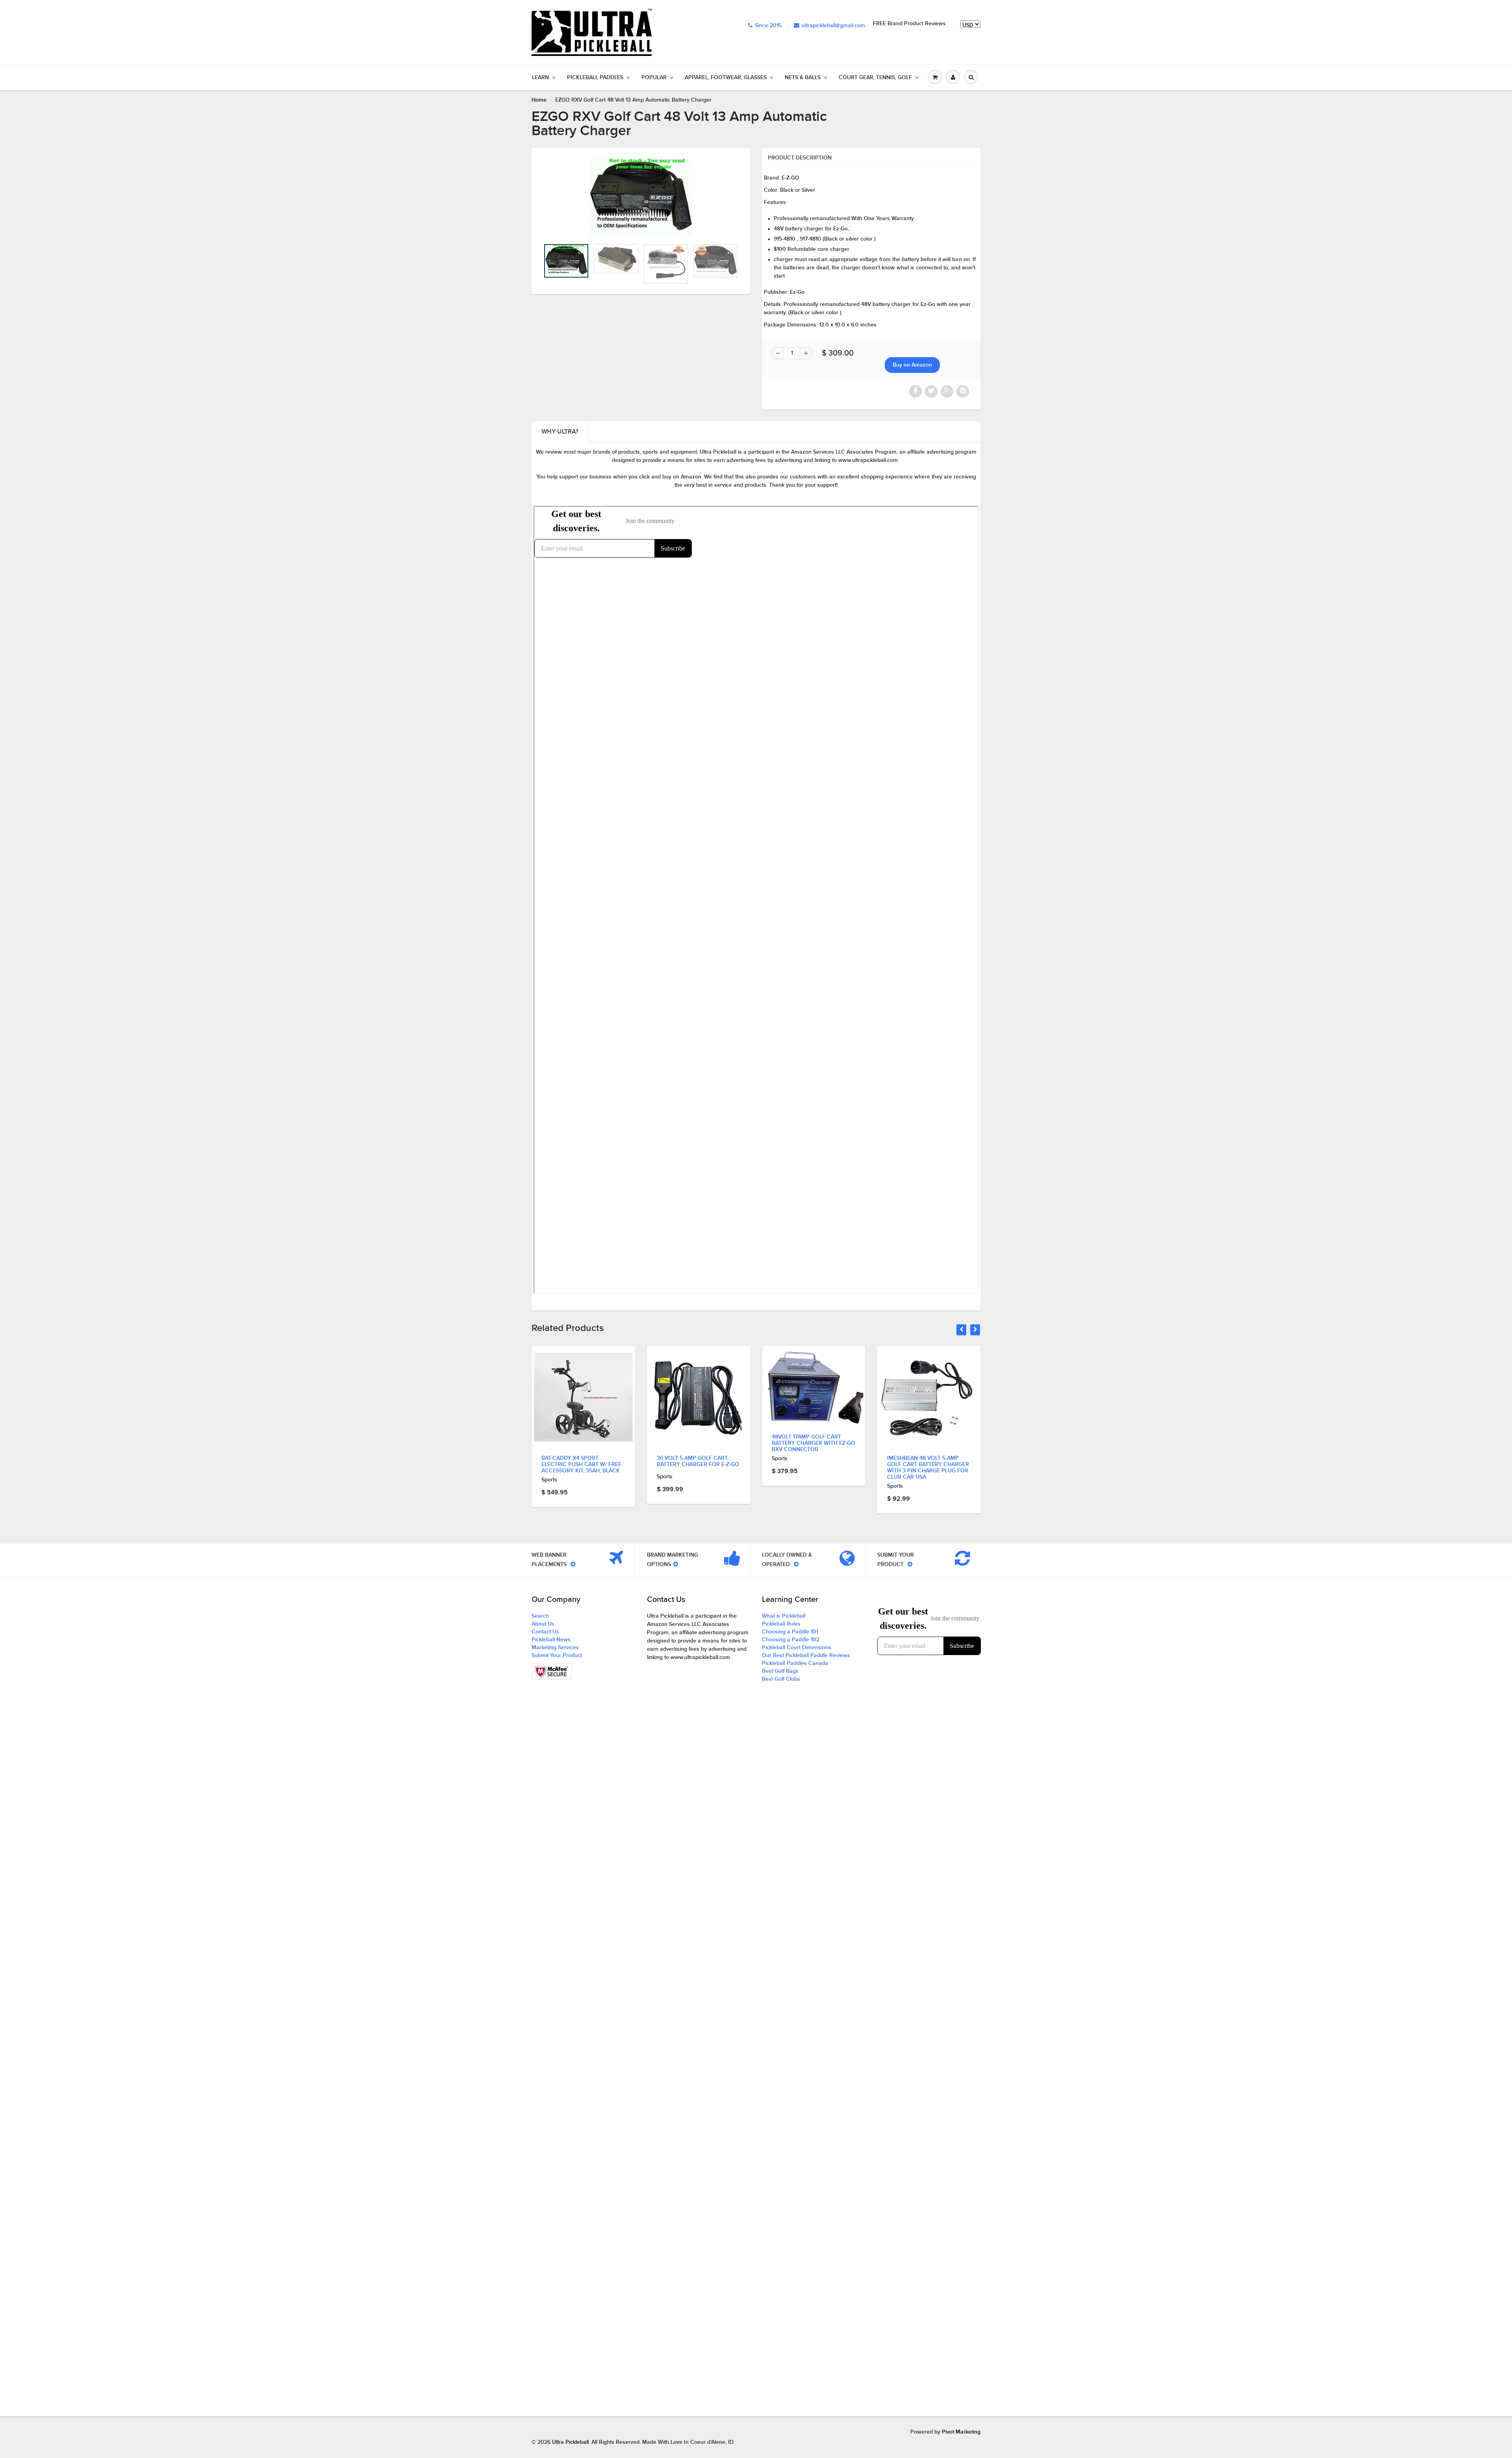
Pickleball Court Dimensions (797, 1648)
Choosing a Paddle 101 (790, 1632)
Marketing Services (555, 1648)
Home (539, 100)
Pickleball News (551, 1640)
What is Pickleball (784, 1616)
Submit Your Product (557, 1655)
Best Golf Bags (780, 1671)
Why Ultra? (560, 432)
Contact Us (545, 1632)
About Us (543, 1624)
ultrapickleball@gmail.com (833, 26)
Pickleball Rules (781, 1624)
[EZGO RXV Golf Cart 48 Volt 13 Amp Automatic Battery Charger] (641, 198)
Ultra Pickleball (570, 2442)
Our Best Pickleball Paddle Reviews (806, 1655)
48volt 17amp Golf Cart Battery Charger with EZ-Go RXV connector (583, 1443)
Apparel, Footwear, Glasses (726, 78)
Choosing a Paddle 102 (791, 1640)
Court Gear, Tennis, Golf (875, 78)
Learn (540, 78)
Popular (654, 78)
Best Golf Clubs (781, 1679)
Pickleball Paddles (595, 78)
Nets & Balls (803, 78)
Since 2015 (768, 26)
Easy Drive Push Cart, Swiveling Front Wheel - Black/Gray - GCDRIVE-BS (923, 1464)
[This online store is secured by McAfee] (552, 1672)
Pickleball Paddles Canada (795, 1663)
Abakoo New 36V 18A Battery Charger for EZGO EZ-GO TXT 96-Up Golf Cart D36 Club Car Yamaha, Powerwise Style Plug (813, 1471)
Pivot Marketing (961, 2432)
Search (540, 1616)
